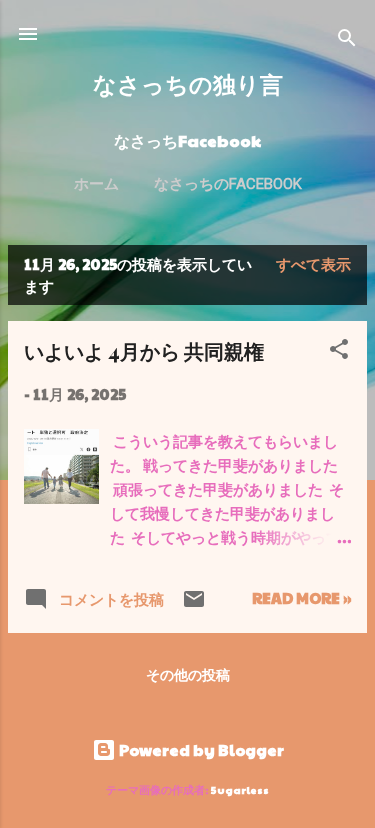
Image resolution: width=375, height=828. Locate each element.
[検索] (347, 40)
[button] (339, 352)
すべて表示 (313, 263)
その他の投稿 (188, 674)
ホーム (96, 184)
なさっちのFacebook (228, 184)
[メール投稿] (194, 604)
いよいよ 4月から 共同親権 (144, 350)
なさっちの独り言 (188, 83)
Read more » (301, 597)
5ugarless (240, 789)
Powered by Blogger (200, 749)
